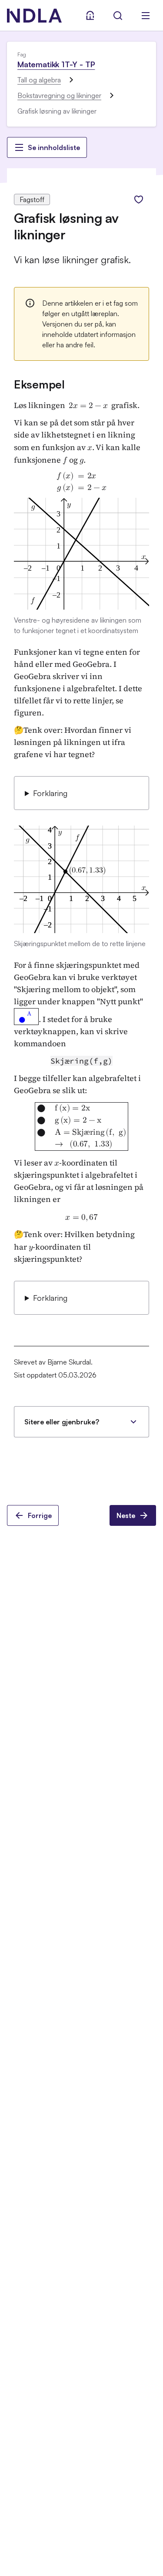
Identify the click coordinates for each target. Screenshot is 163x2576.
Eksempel (39, 384)
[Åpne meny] (146, 16)
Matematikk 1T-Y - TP (56, 64)
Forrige (40, 1515)
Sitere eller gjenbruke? (62, 1422)
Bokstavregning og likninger (59, 95)
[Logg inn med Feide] (90, 16)
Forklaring (50, 793)
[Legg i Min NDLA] (139, 199)
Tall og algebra (39, 80)
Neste (126, 1515)
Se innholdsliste (54, 147)
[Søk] (118, 16)
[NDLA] (34, 16)
